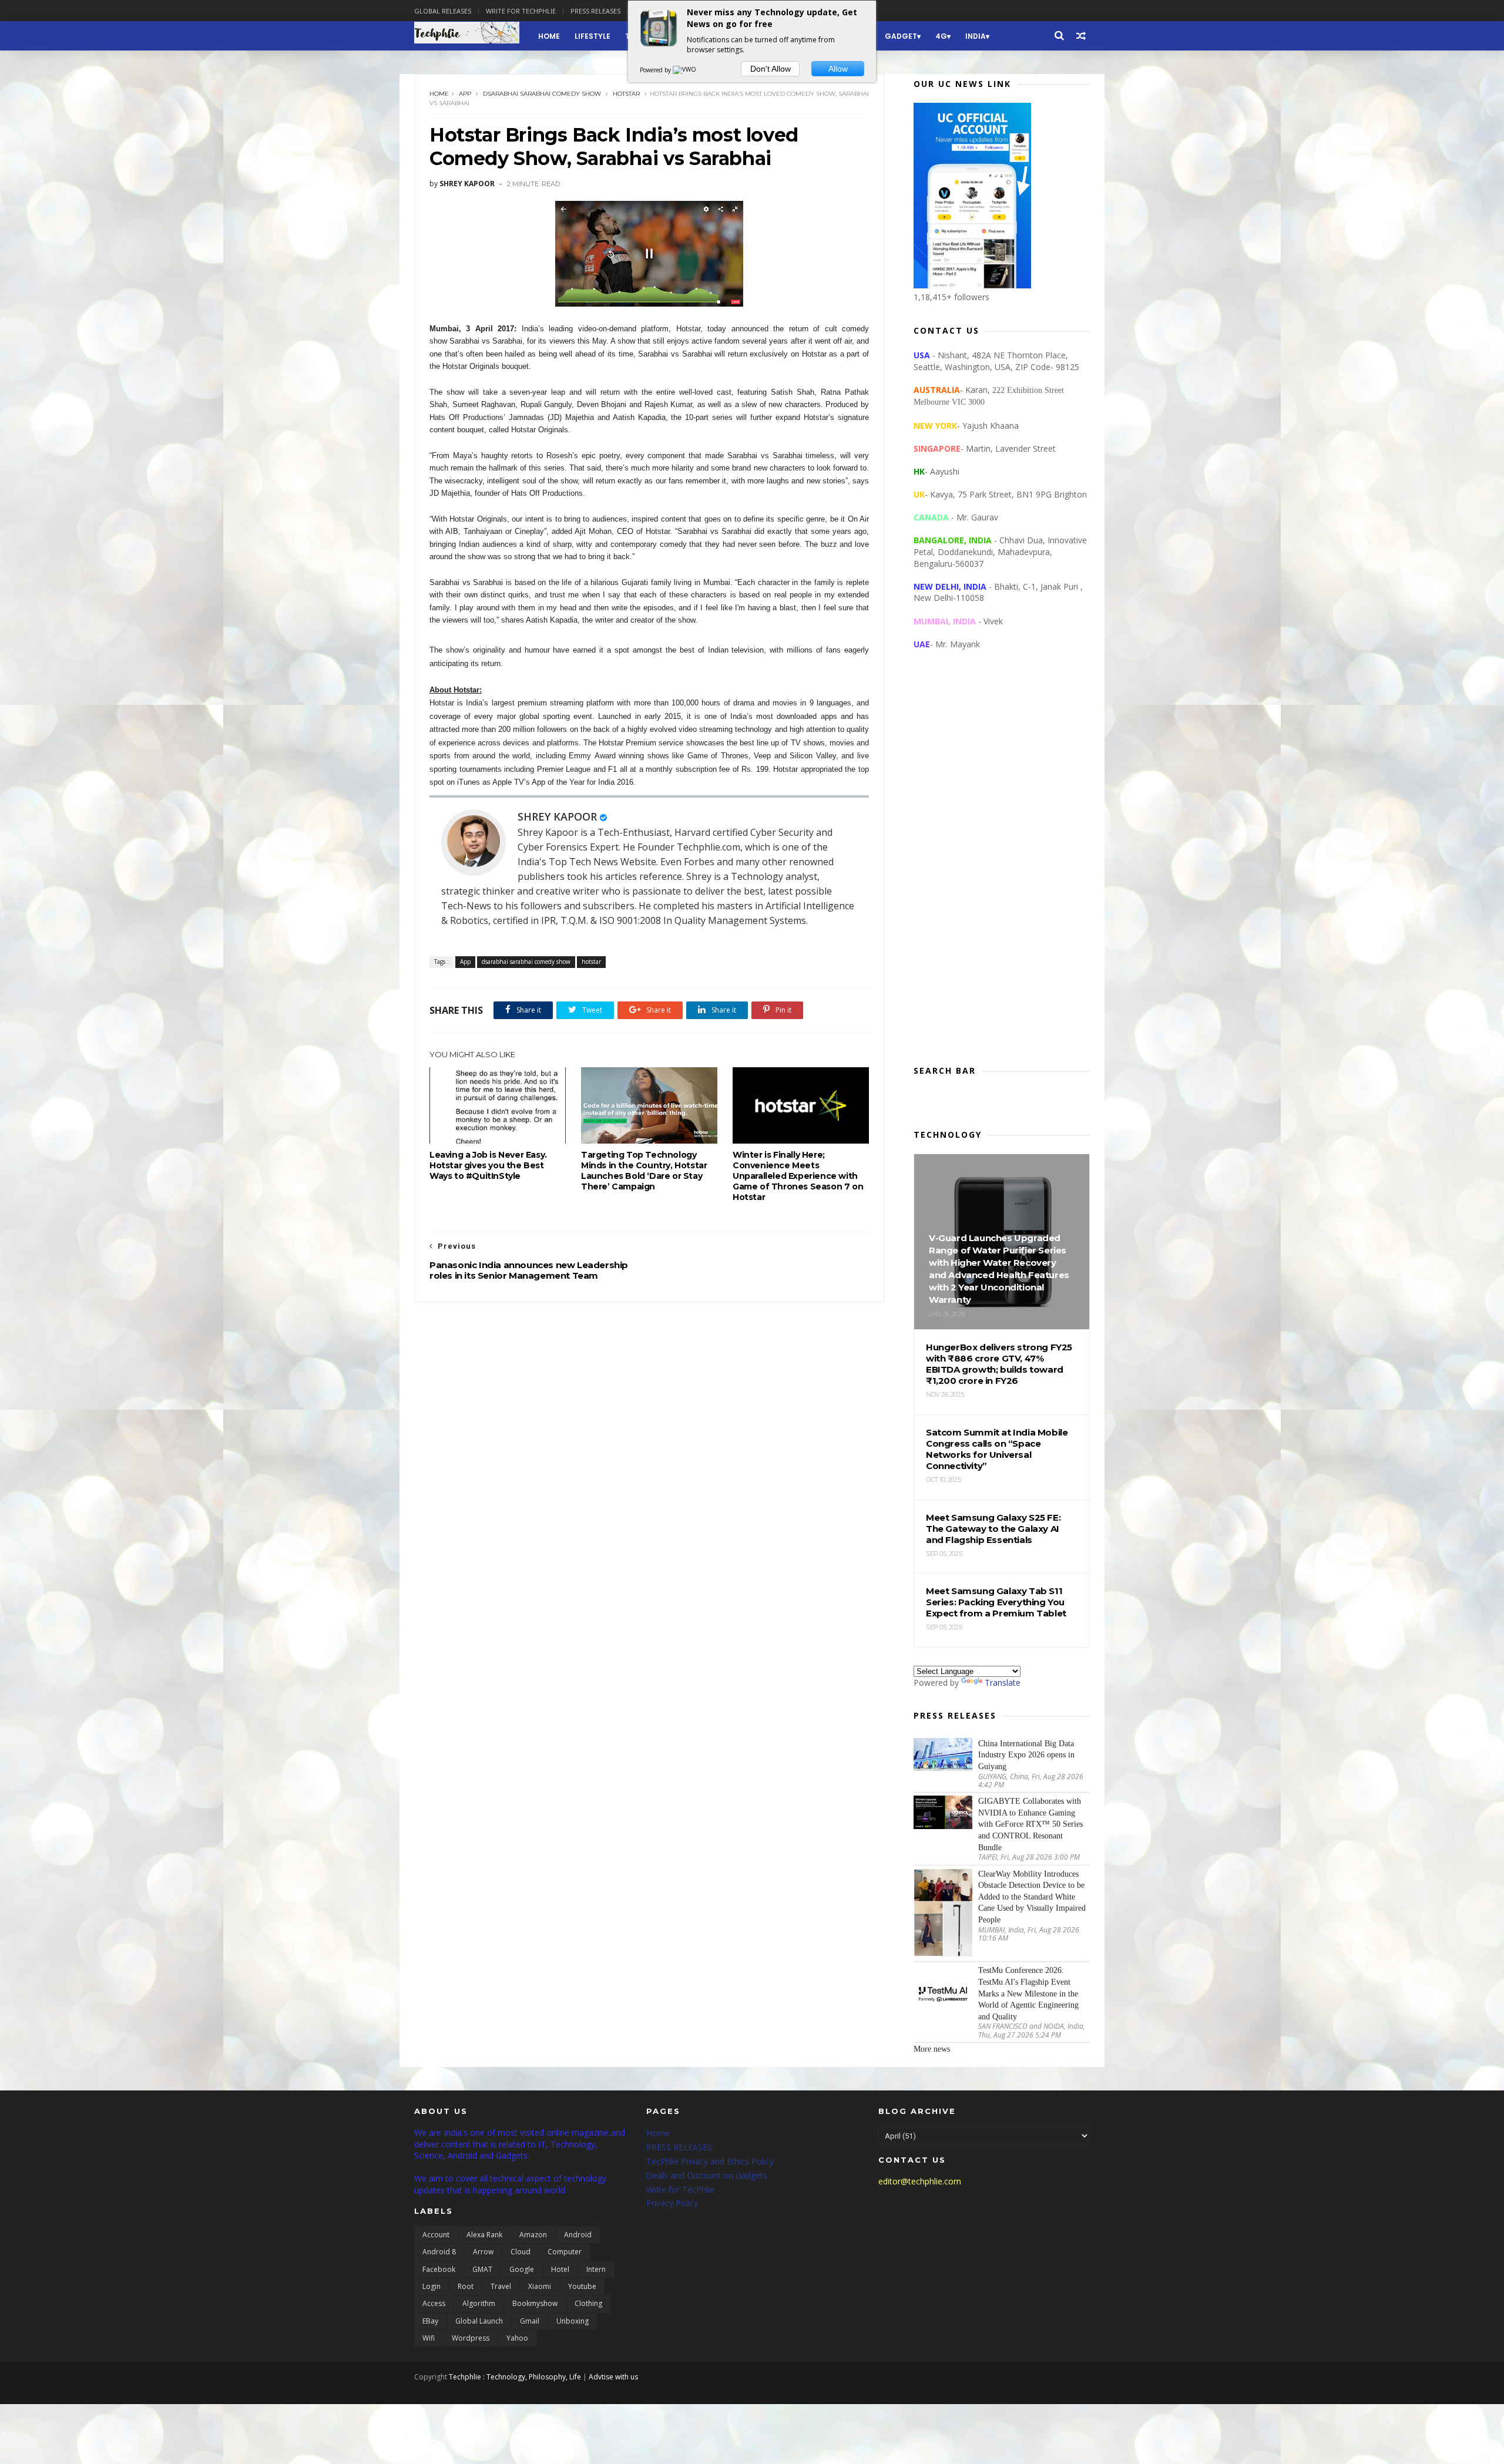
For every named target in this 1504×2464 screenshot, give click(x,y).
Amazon (533, 2235)
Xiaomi (540, 2286)
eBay (430, 2321)
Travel (501, 2286)
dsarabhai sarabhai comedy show (542, 94)
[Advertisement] (1002, 867)
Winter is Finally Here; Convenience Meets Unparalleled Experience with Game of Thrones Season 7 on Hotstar (798, 1176)
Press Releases (595, 11)
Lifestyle (592, 36)
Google (522, 2269)
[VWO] (685, 70)
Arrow (483, 2252)
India (976, 36)
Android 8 (439, 2252)
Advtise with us (613, 2377)
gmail (530, 2321)
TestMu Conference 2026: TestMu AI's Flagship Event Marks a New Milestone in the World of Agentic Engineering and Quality (1028, 1993)
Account (436, 2235)
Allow (838, 69)
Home (549, 36)
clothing (588, 2303)
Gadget (901, 36)
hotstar (626, 94)
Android (578, 2235)
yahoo (517, 2338)
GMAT (482, 2269)
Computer (565, 2252)
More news (932, 2049)
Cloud (521, 2252)
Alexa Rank (484, 2235)
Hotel (560, 2269)
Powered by (656, 70)
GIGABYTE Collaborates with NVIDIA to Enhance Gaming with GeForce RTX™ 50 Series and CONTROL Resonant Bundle (1030, 1824)
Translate (1003, 1683)
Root (466, 2286)
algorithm (479, 2303)
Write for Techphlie (521, 11)
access (434, 2303)
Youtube (582, 2286)
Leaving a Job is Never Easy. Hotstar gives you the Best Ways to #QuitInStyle (488, 1165)
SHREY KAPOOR (557, 816)
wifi (429, 2338)
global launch (479, 2321)
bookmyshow (535, 2303)
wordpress (471, 2338)
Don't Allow (771, 69)
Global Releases (443, 11)
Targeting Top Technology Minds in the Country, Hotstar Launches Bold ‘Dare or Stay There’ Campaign (644, 1171)
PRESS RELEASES (679, 2147)
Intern (596, 2269)
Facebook (439, 2269)
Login (432, 2286)
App (465, 94)
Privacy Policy (672, 2203)
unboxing (573, 2321)
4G (941, 36)
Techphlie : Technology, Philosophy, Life (515, 2377)
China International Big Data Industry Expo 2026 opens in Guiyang (1026, 1755)
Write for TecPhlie (680, 2189)
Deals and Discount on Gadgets (707, 2175)
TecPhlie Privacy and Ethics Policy (710, 2161)
